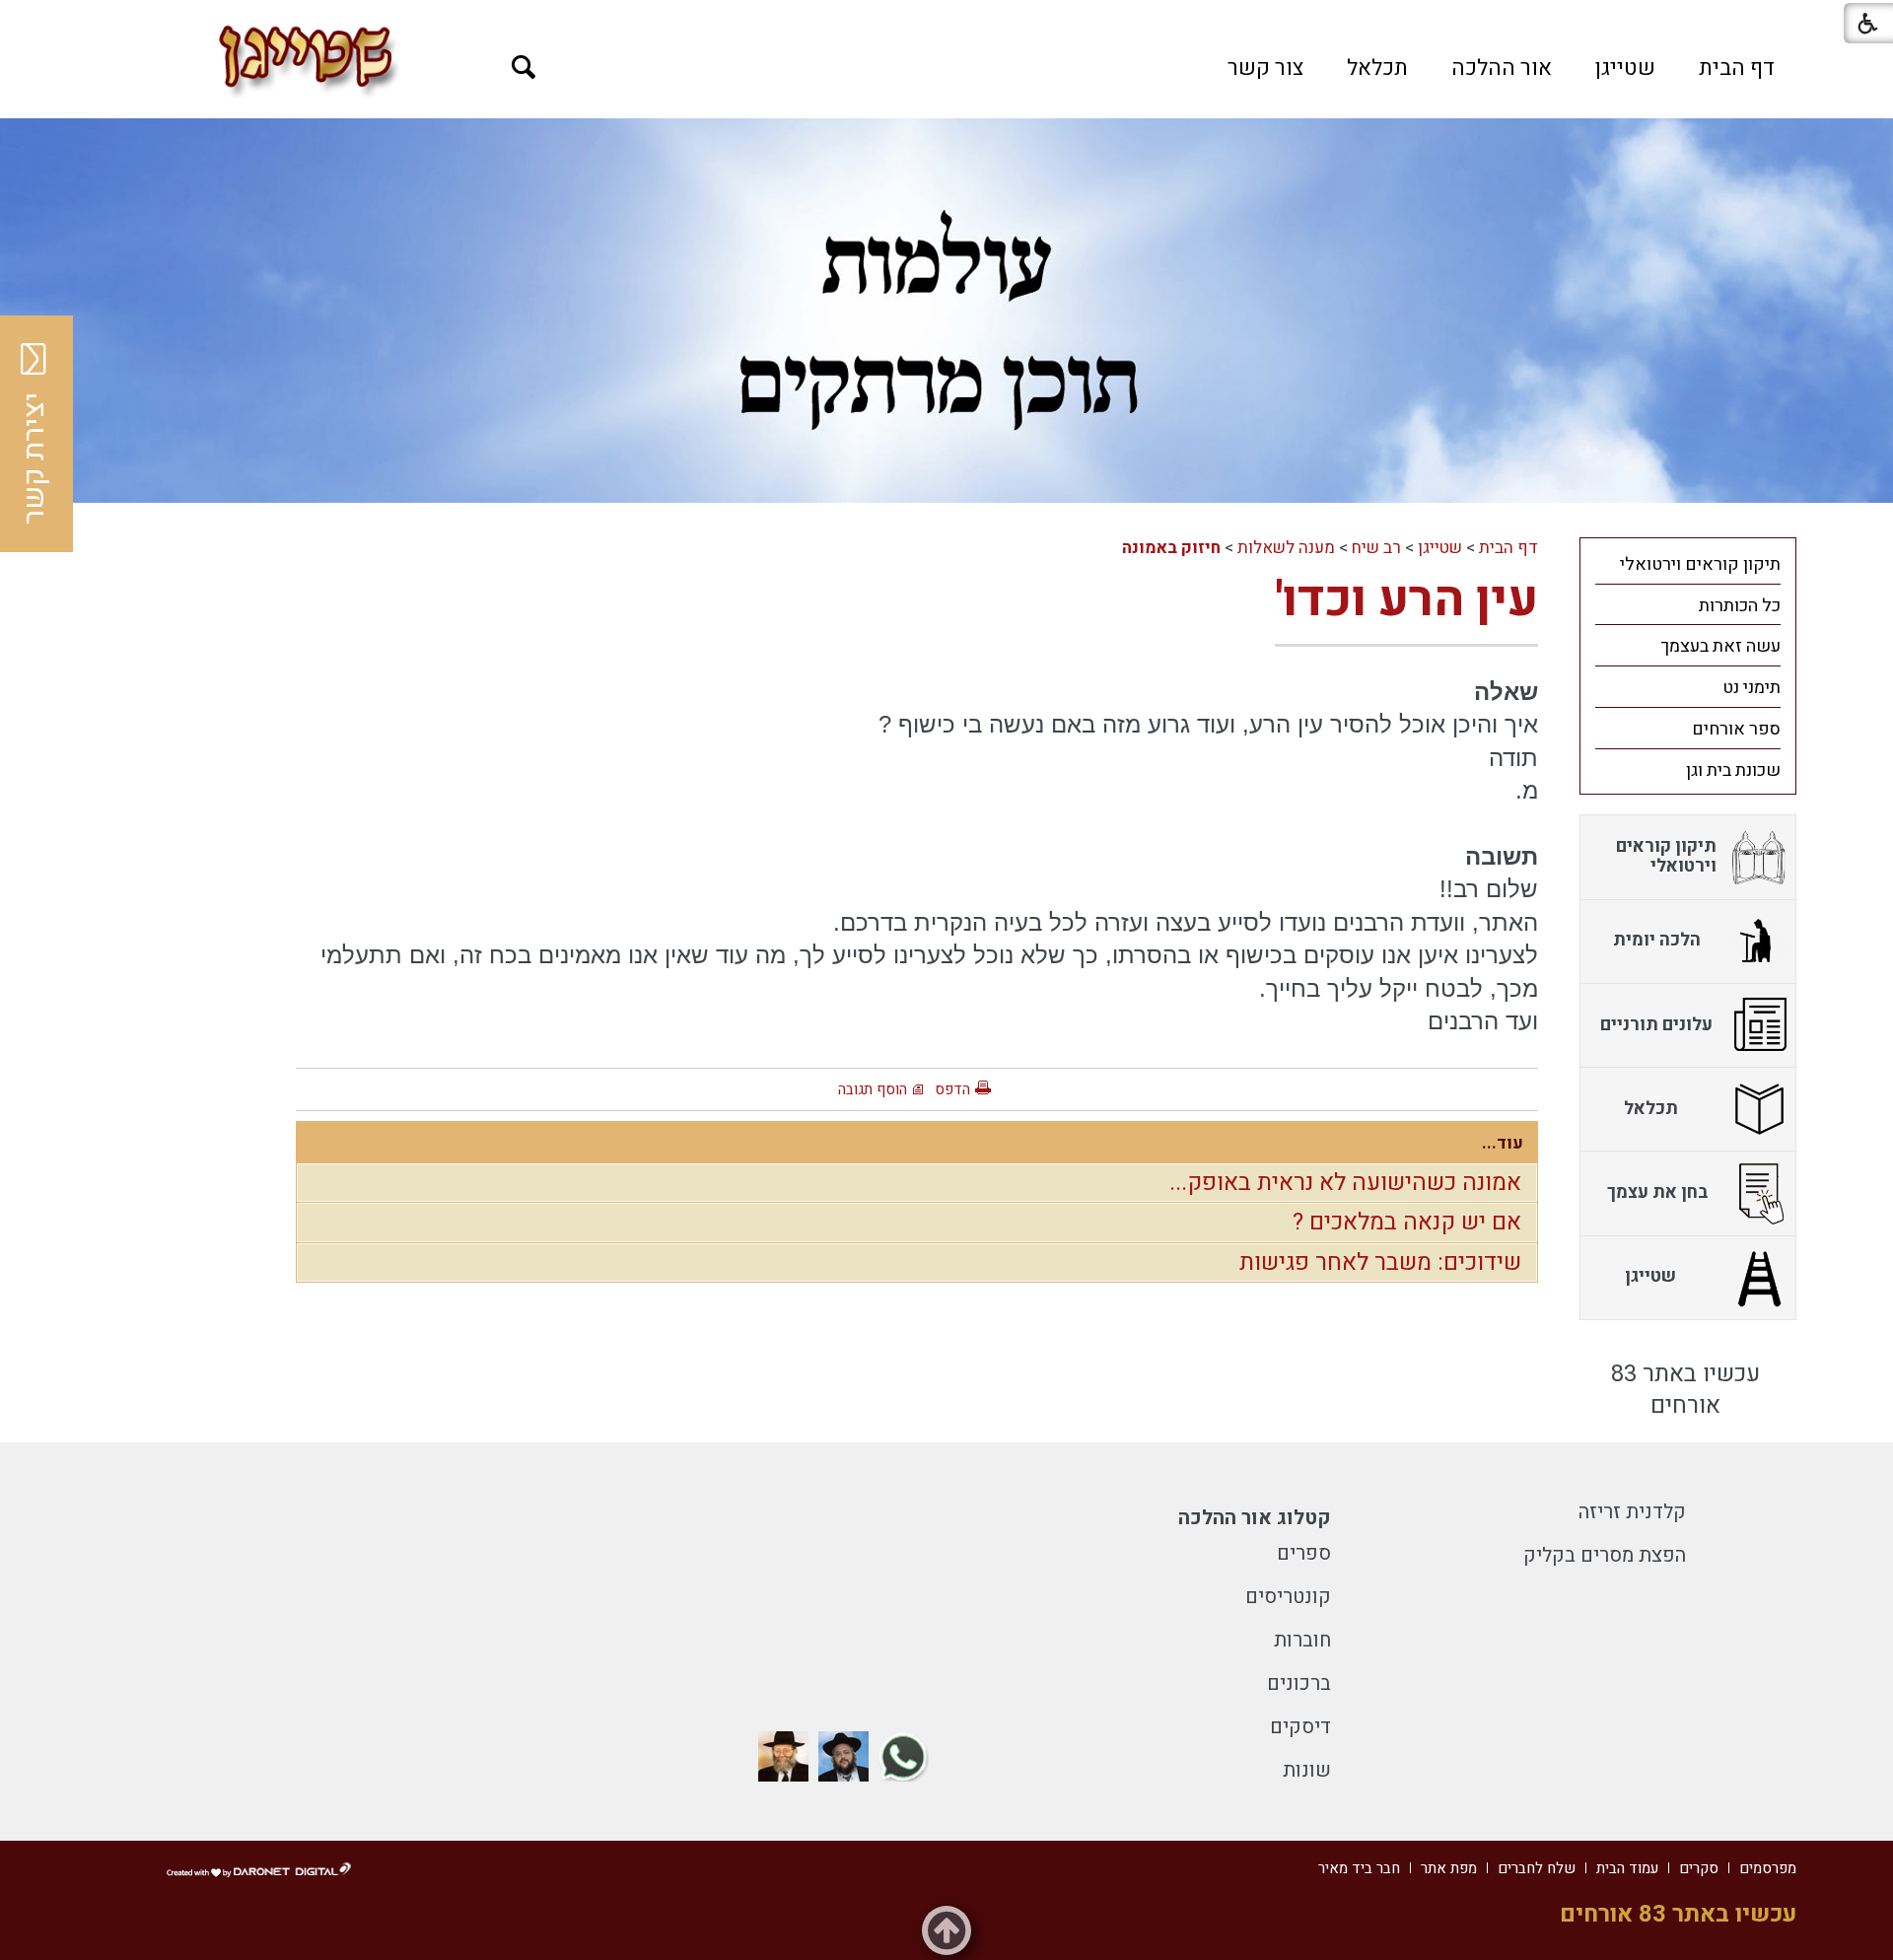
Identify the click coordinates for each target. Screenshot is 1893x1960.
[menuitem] (1737, 68)
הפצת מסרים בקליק (1605, 1555)
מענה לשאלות (1286, 548)
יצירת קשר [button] (35, 458)
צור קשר (1265, 68)
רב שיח (1376, 548)
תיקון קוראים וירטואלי (1700, 564)
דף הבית (1737, 68)
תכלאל (1377, 68)
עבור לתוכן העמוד (946, 20)
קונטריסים (1288, 1597)
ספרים (1304, 1553)
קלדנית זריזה (1632, 1512)
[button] (524, 68)
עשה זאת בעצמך (1720, 646)
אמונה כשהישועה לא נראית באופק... (1345, 1183)
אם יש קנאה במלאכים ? (1407, 1222)
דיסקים (1300, 1727)
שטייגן (1625, 68)
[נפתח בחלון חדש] (904, 1756)
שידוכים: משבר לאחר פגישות (1380, 1262)
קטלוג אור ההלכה (1255, 1518)
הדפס (952, 1089)
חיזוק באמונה (1171, 548)
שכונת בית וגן (1733, 770)
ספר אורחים (1736, 729)
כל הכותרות (1740, 606)
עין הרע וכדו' (1406, 600)
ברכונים (1299, 1683)
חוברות (1302, 1640)
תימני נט (1752, 688)
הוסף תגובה (873, 1089)
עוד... (1503, 1143)
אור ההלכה (1502, 68)
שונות (1307, 1770)
